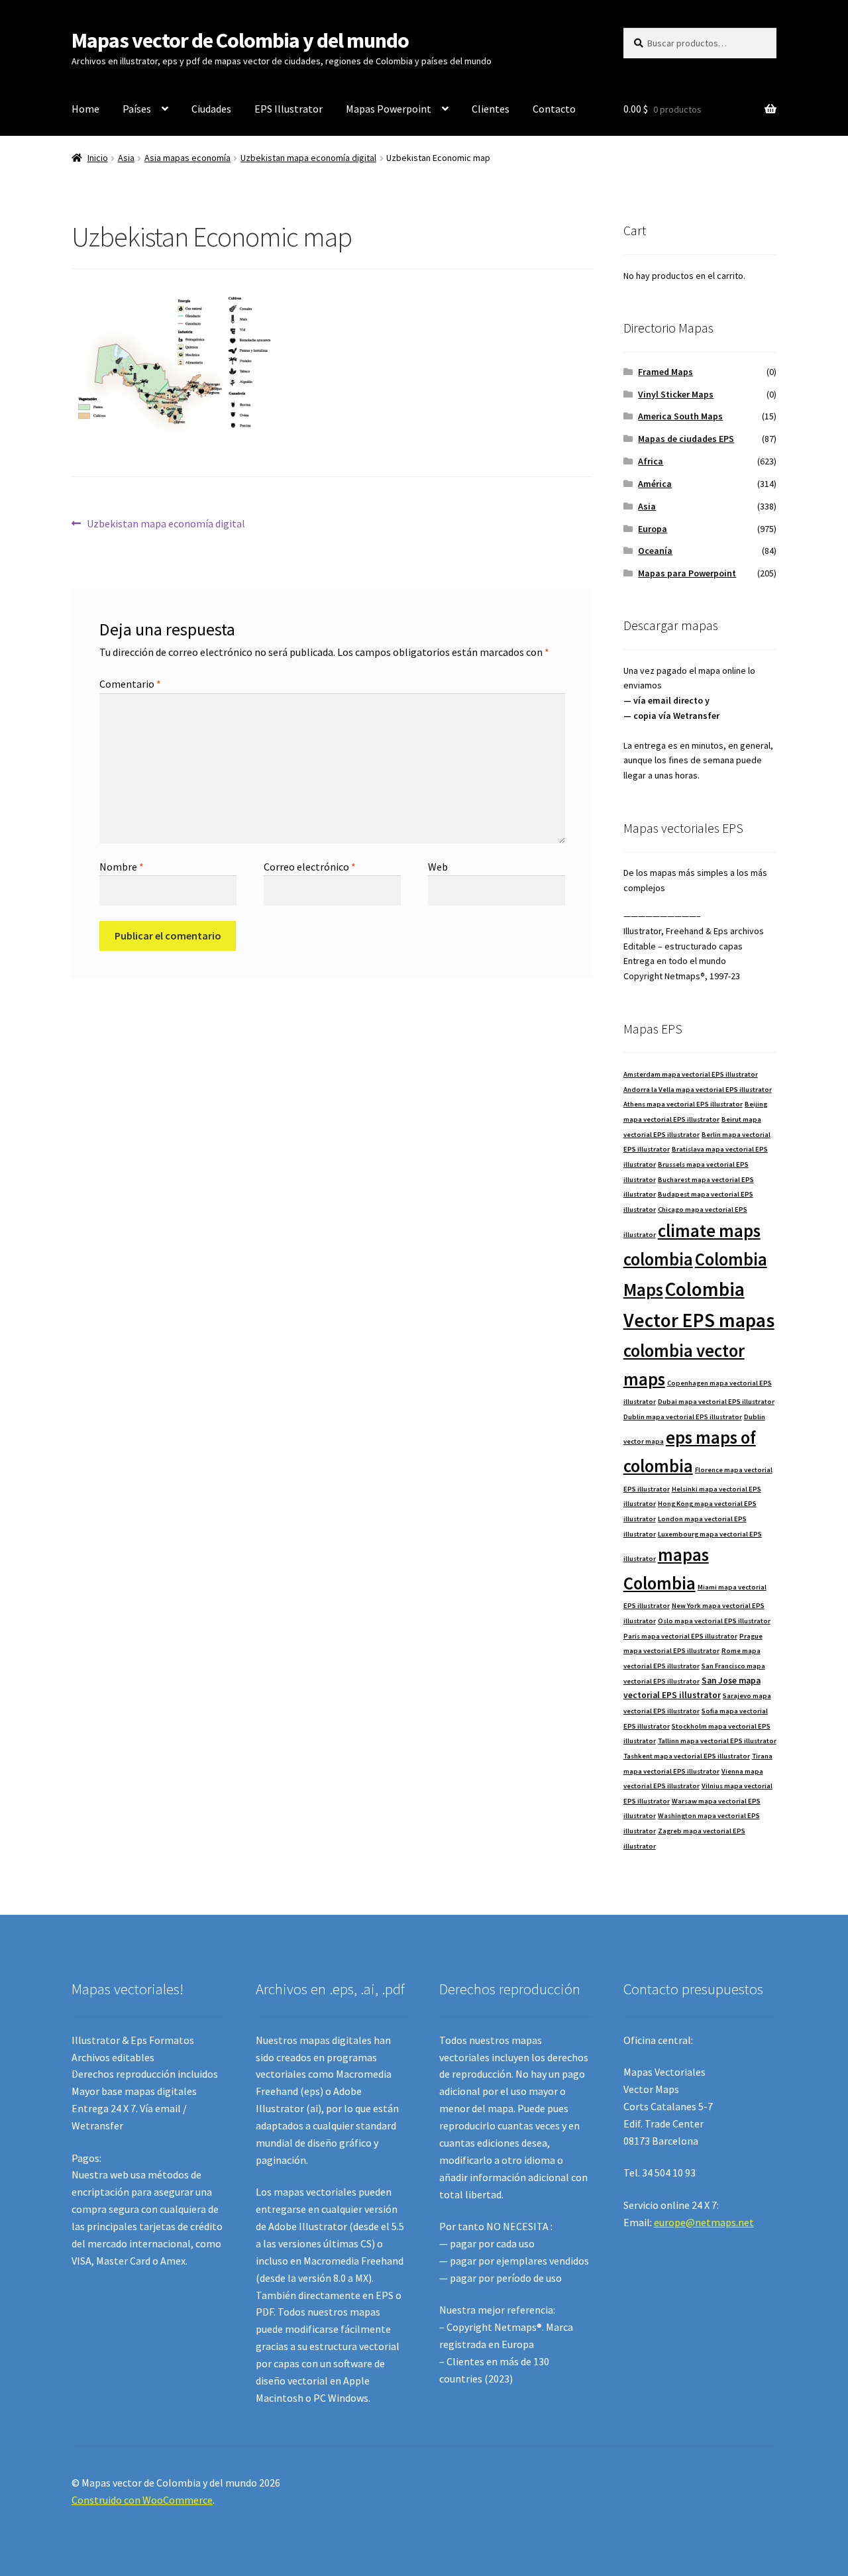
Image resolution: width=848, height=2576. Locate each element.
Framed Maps (665, 372)
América (655, 484)
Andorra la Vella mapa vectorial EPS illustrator (698, 1090)
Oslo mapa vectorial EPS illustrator (714, 1621)
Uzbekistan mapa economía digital (308, 158)
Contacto (554, 109)
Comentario (130, 684)
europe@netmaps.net (704, 2222)
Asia (126, 158)
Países (137, 109)
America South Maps (680, 416)
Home (85, 109)
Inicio (98, 158)
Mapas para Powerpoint (687, 573)
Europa (653, 529)
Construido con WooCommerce (142, 2500)
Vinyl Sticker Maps (676, 394)
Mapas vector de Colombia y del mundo (240, 40)
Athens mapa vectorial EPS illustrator (683, 1104)
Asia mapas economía (187, 158)
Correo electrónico (310, 867)
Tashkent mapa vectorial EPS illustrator (687, 1756)
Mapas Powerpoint (389, 109)
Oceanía (655, 551)
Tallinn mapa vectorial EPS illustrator (717, 1741)
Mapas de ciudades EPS (686, 439)
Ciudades (211, 109)
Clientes (491, 109)
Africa (651, 461)
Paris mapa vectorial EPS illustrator (680, 1636)
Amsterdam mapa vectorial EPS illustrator (691, 1074)
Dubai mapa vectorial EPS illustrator (716, 1402)
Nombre (122, 867)
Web (438, 867)
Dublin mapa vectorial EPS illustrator (683, 1417)
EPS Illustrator (289, 109)
